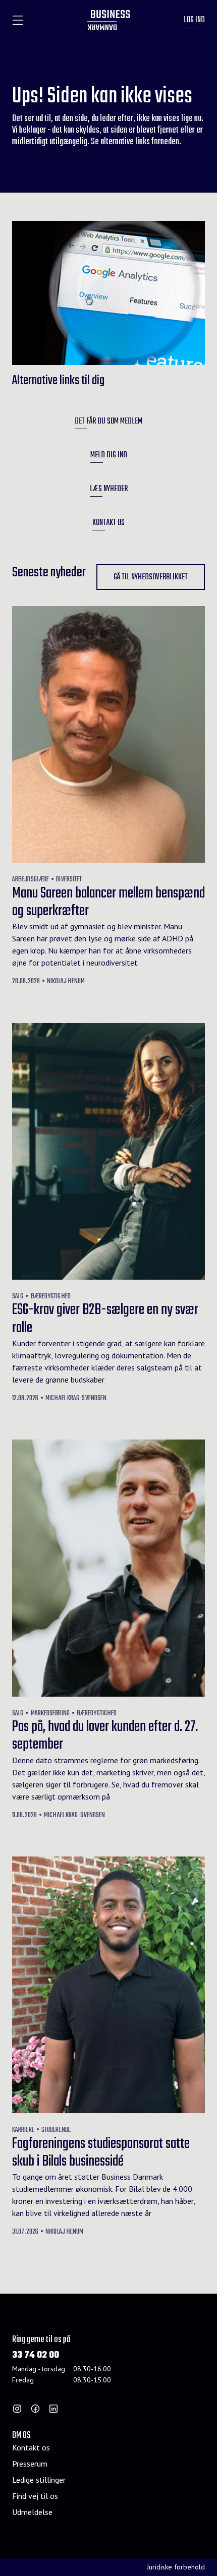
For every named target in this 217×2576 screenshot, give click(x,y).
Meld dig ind (109, 455)
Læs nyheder (109, 489)
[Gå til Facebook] (35, 2409)
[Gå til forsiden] (109, 20)
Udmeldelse (32, 2512)
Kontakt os (108, 523)
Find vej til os (35, 2496)
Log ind (194, 20)
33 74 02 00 (36, 2355)
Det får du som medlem (108, 422)
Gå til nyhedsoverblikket (151, 577)
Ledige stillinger (39, 2480)
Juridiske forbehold (176, 2567)
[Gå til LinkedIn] (53, 2409)
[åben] (18, 20)
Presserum (30, 2464)
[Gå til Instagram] (17, 2409)
